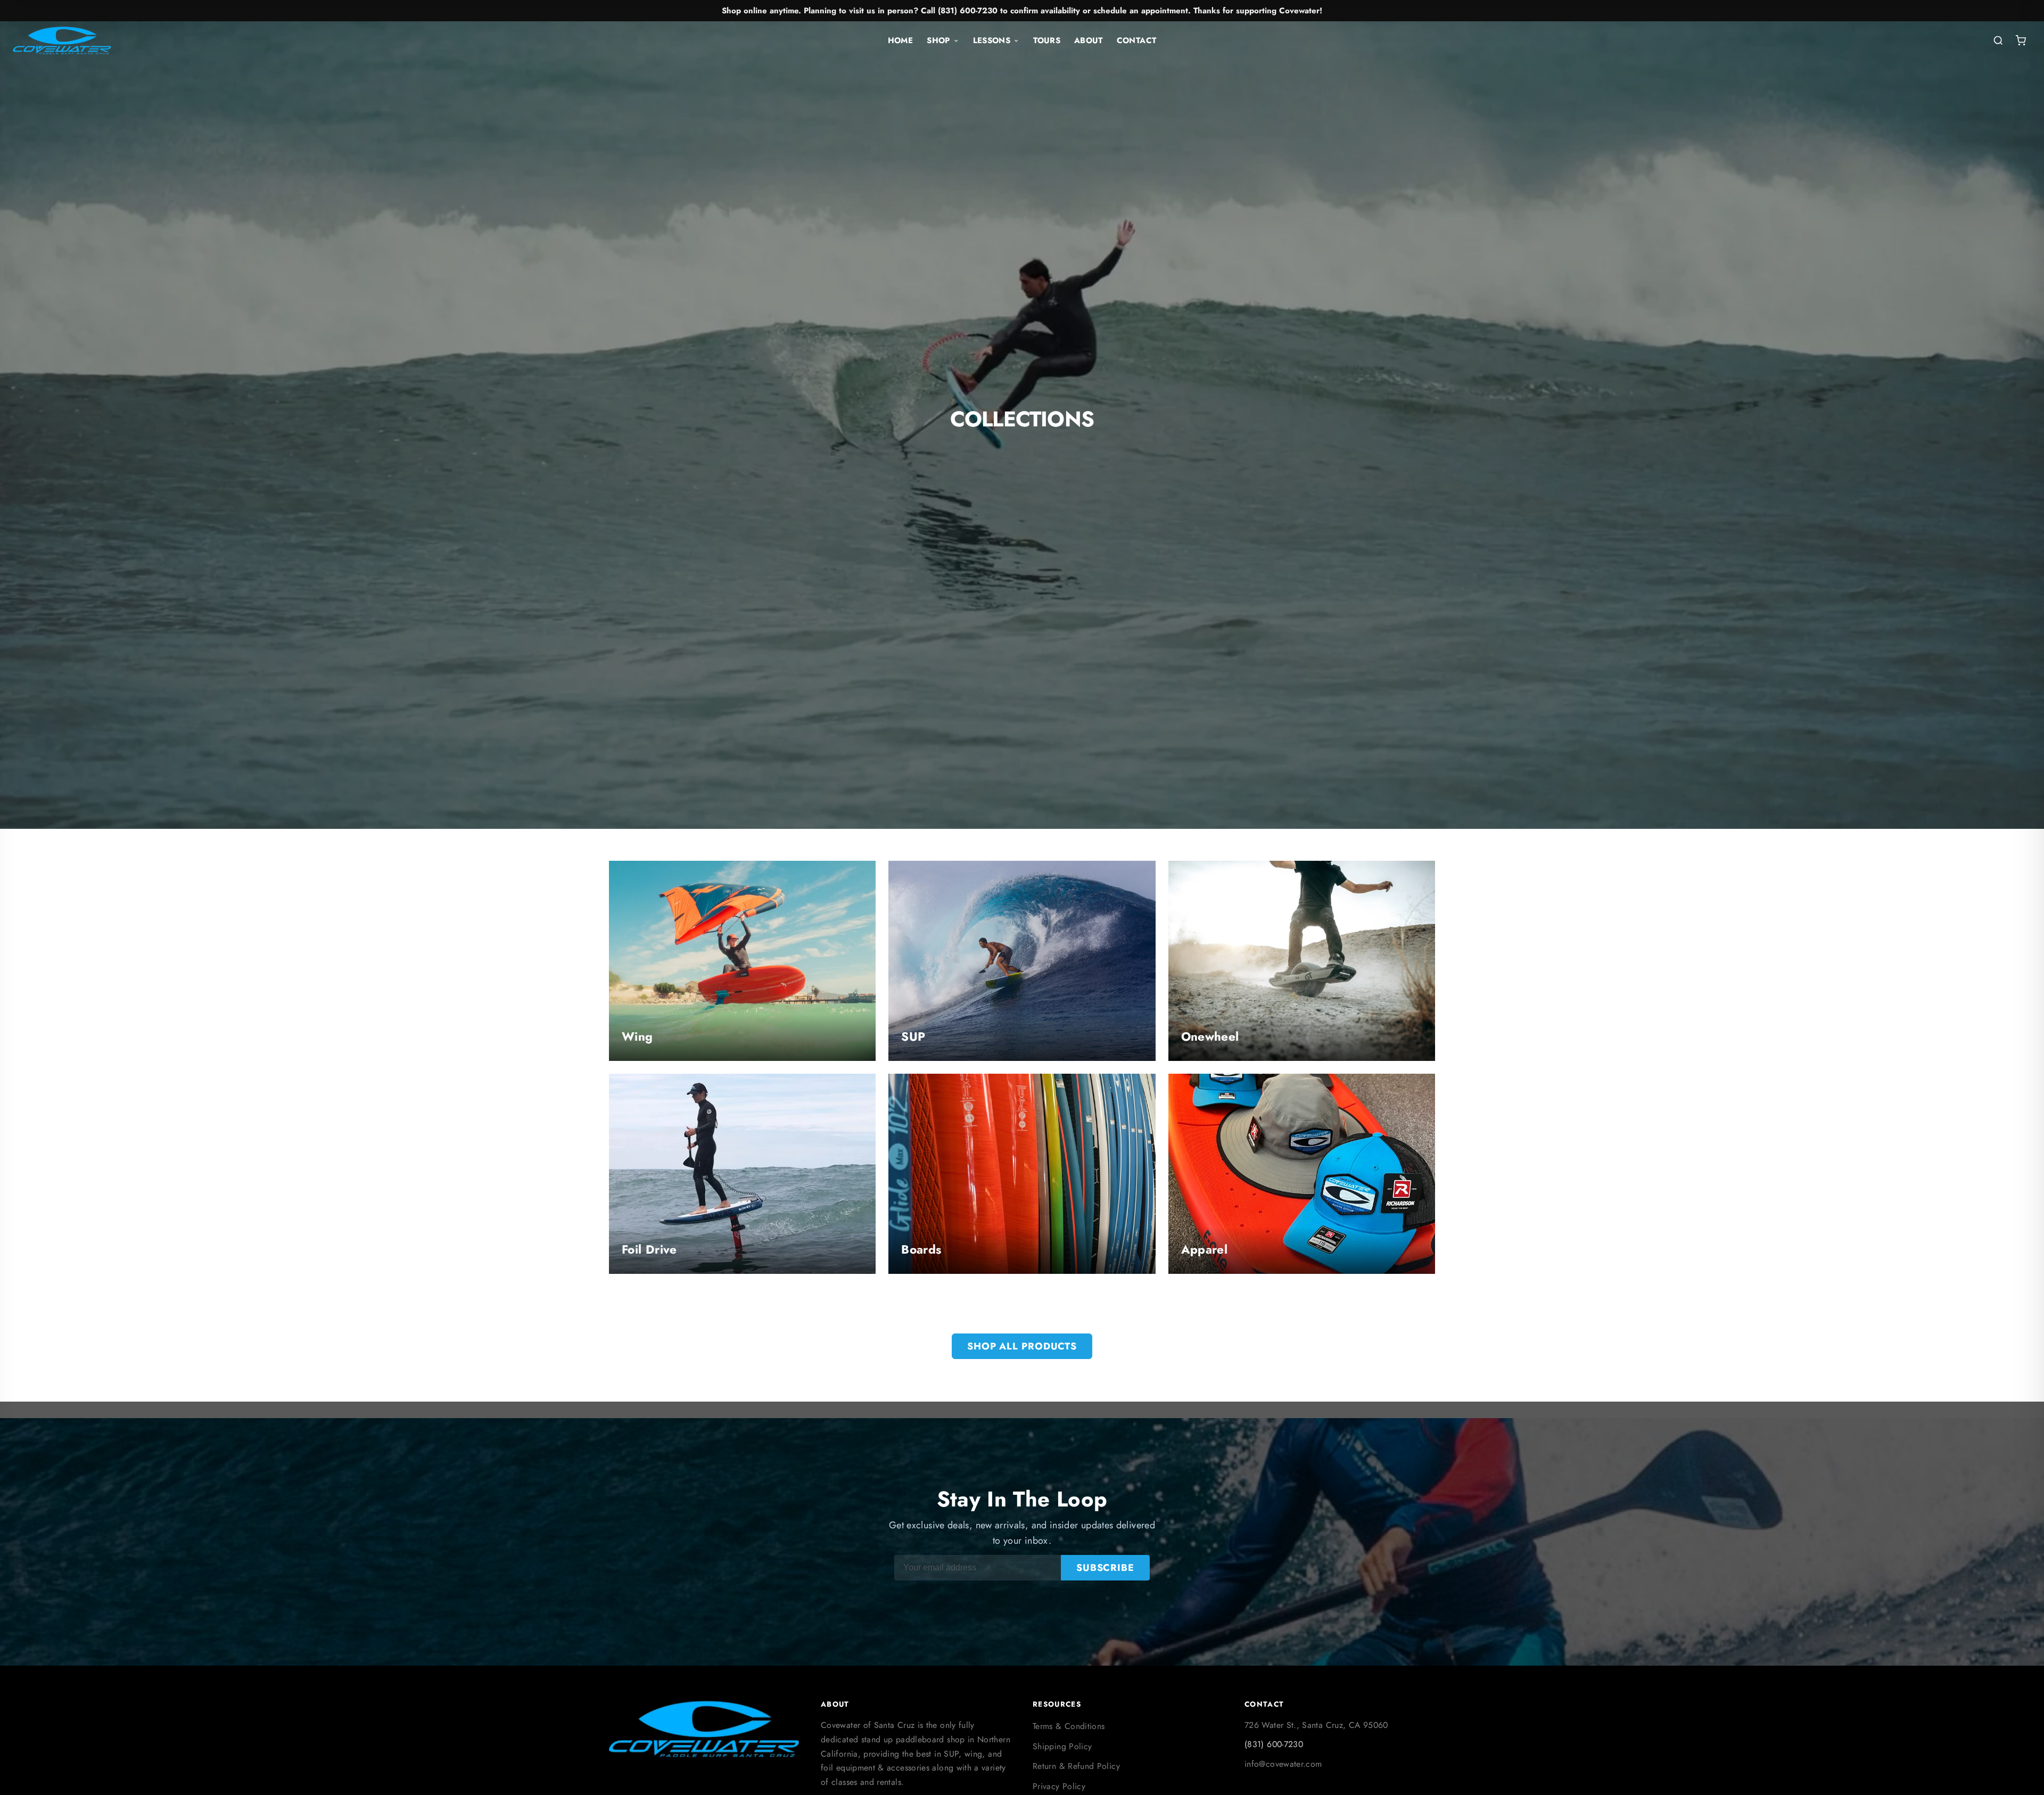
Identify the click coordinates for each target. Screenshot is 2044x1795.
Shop (938, 40)
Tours (1047, 40)
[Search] (1998, 40)
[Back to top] (2015, 1777)
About (1089, 40)
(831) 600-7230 (1274, 1744)
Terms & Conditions (1069, 1726)
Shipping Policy (1062, 1746)
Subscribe (1105, 1568)
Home (900, 40)
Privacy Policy (1059, 1786)
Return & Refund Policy (1076, 1766)
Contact (1137, 40)
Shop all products (1022, 1346)
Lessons (992, 40)
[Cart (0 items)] (2021, 40)
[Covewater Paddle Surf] (62, 40)
